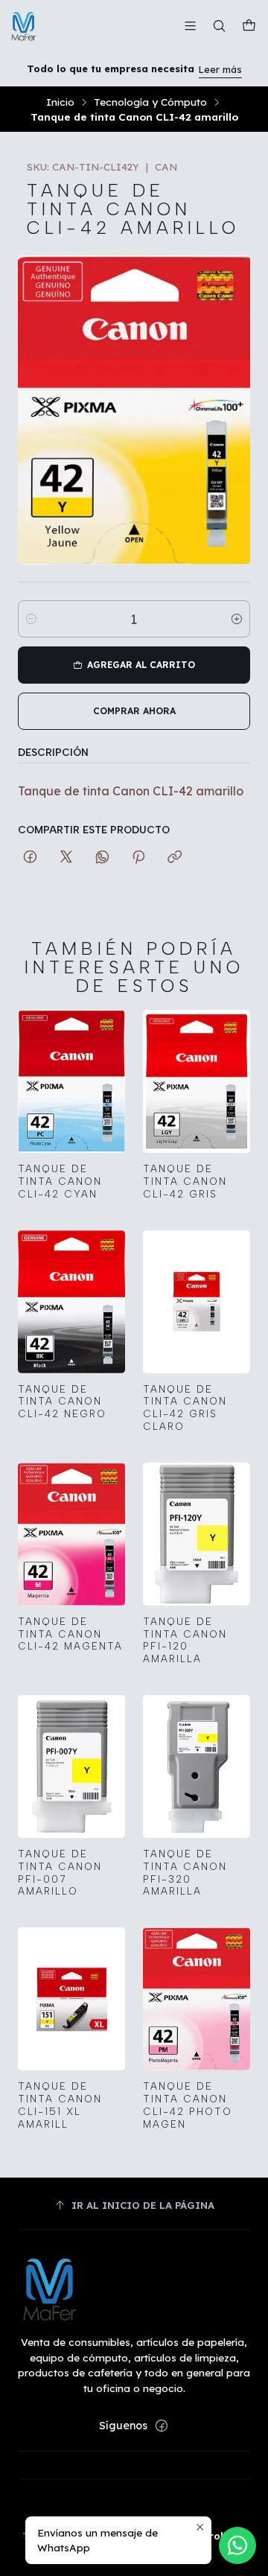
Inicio (60, 102)
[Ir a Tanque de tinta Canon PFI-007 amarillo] (71, 1766)
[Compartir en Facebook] (30, 858)
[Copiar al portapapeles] (175, 858)
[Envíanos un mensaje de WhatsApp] (237, 2545)
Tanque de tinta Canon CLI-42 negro (62, 1402)
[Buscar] (219, 26)
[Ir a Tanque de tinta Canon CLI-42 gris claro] (197, 1302)
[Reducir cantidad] (31, 619)
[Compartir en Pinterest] (138, 858)
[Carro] (249, 26)
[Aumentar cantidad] (237, 619)
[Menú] (190, 26)
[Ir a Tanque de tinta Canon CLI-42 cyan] (71, 1081)
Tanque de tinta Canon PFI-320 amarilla (185, 1872)
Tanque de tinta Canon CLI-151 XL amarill (60, 2105)
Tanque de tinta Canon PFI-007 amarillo (60, 1872)
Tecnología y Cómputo (150, 102)
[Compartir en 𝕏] (66, 858)
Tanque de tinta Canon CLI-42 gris (185, 1181)
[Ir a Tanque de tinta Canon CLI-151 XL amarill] (71, 1999)
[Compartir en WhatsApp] (102, 858)
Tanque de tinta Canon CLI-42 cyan (60, 1181)
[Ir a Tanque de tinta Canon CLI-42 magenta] (71, 1534)
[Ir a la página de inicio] (24, 26)
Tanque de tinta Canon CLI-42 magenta (70, 1634)
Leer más (220, 69)
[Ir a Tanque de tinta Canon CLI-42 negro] (71, 1302)
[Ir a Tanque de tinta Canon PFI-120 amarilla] (197, 1534)
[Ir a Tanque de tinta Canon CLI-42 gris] (197, 1081)
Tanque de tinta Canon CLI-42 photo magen (188, 2105)
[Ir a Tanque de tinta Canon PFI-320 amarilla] (197, 1766)
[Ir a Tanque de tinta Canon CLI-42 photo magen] (197, 1999)
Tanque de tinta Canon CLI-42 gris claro (185, 1408)
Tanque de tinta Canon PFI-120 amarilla (185, 1640)
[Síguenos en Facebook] (162, 2426)
